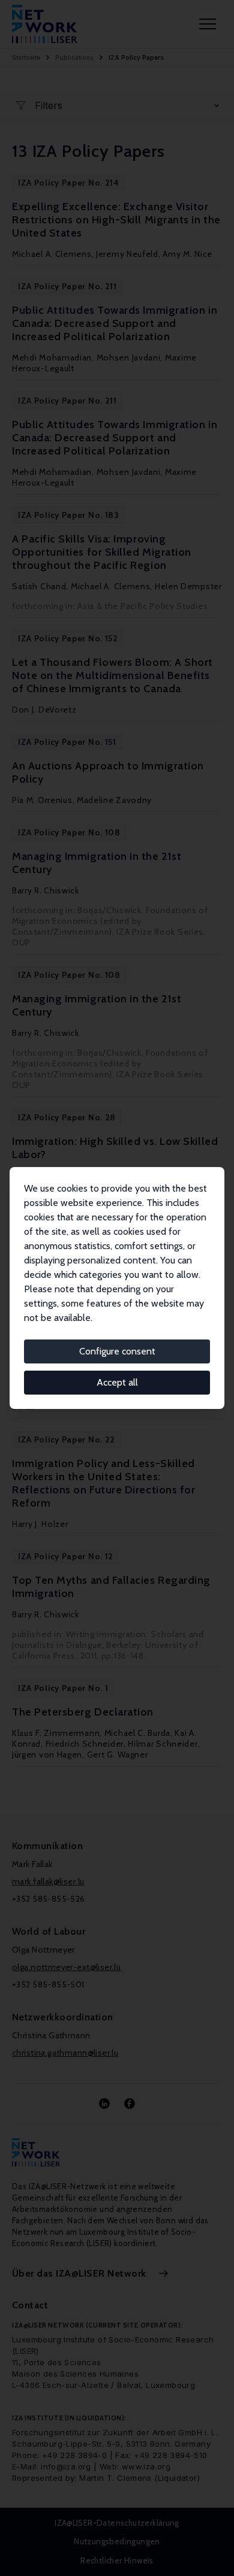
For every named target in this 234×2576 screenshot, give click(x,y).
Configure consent (117, 1351)
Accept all (117, 1382)
